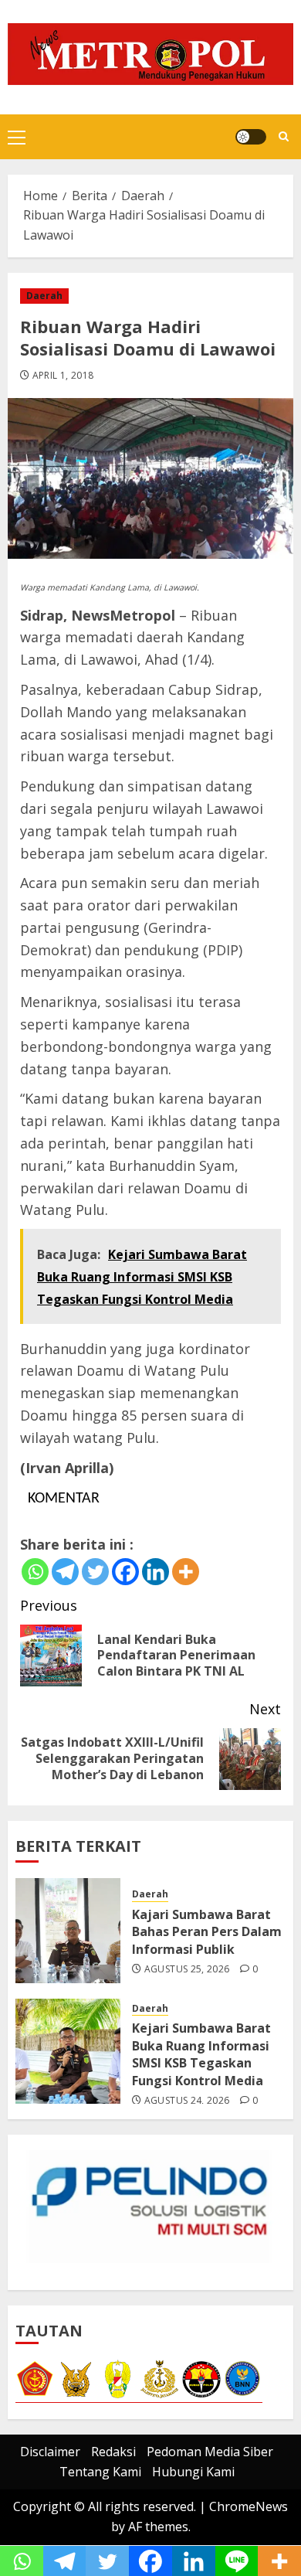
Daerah (44, 296)
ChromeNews (249, 2506)
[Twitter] (95, 1572)
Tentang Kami (100, 2472)
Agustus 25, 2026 (187, 1969)
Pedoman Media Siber (210, 2452)
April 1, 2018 (63, 376)
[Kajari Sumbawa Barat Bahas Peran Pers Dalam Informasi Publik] (68, 1931)
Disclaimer (50, 2452)
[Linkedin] (156, 1572)
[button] (17, 137)
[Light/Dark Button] (251, 137)
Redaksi (113, 2452)
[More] (186, 1572)
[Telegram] (65, 1572)
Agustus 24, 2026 (187, 2101)
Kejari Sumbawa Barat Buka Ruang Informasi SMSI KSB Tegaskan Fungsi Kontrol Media (201, 2054)
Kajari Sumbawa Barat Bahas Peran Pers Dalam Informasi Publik (207, 1932)
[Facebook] (125, 1572)
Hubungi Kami (193, 2472)
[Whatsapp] (35, 1572)
